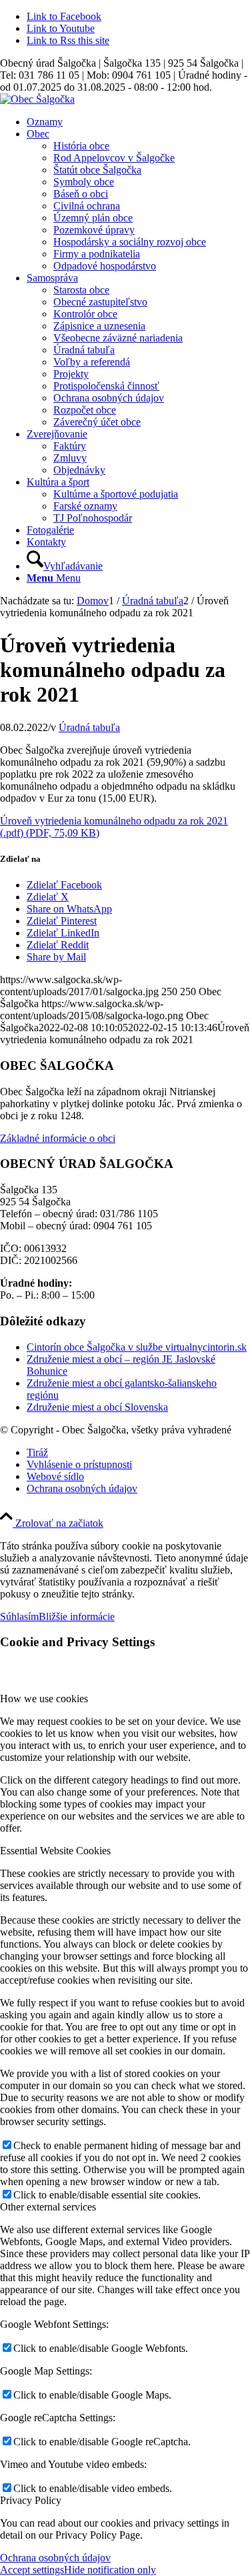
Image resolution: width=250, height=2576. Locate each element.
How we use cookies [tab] (44, 1699)
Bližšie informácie (77, 1617)
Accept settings (32, 2570)
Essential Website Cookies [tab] (55, 1851)
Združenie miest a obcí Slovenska (97, 1407)
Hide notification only (110, 2570)
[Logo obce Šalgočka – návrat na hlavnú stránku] (37, 99)
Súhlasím (19, 1617)
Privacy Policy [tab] (31, 2500)
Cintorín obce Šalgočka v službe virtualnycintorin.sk (137, 1347)
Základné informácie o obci (58, 1138)
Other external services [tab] (48, 2207)
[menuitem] (138, 122)
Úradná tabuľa (89, 727)
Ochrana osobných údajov (55, 2558)
